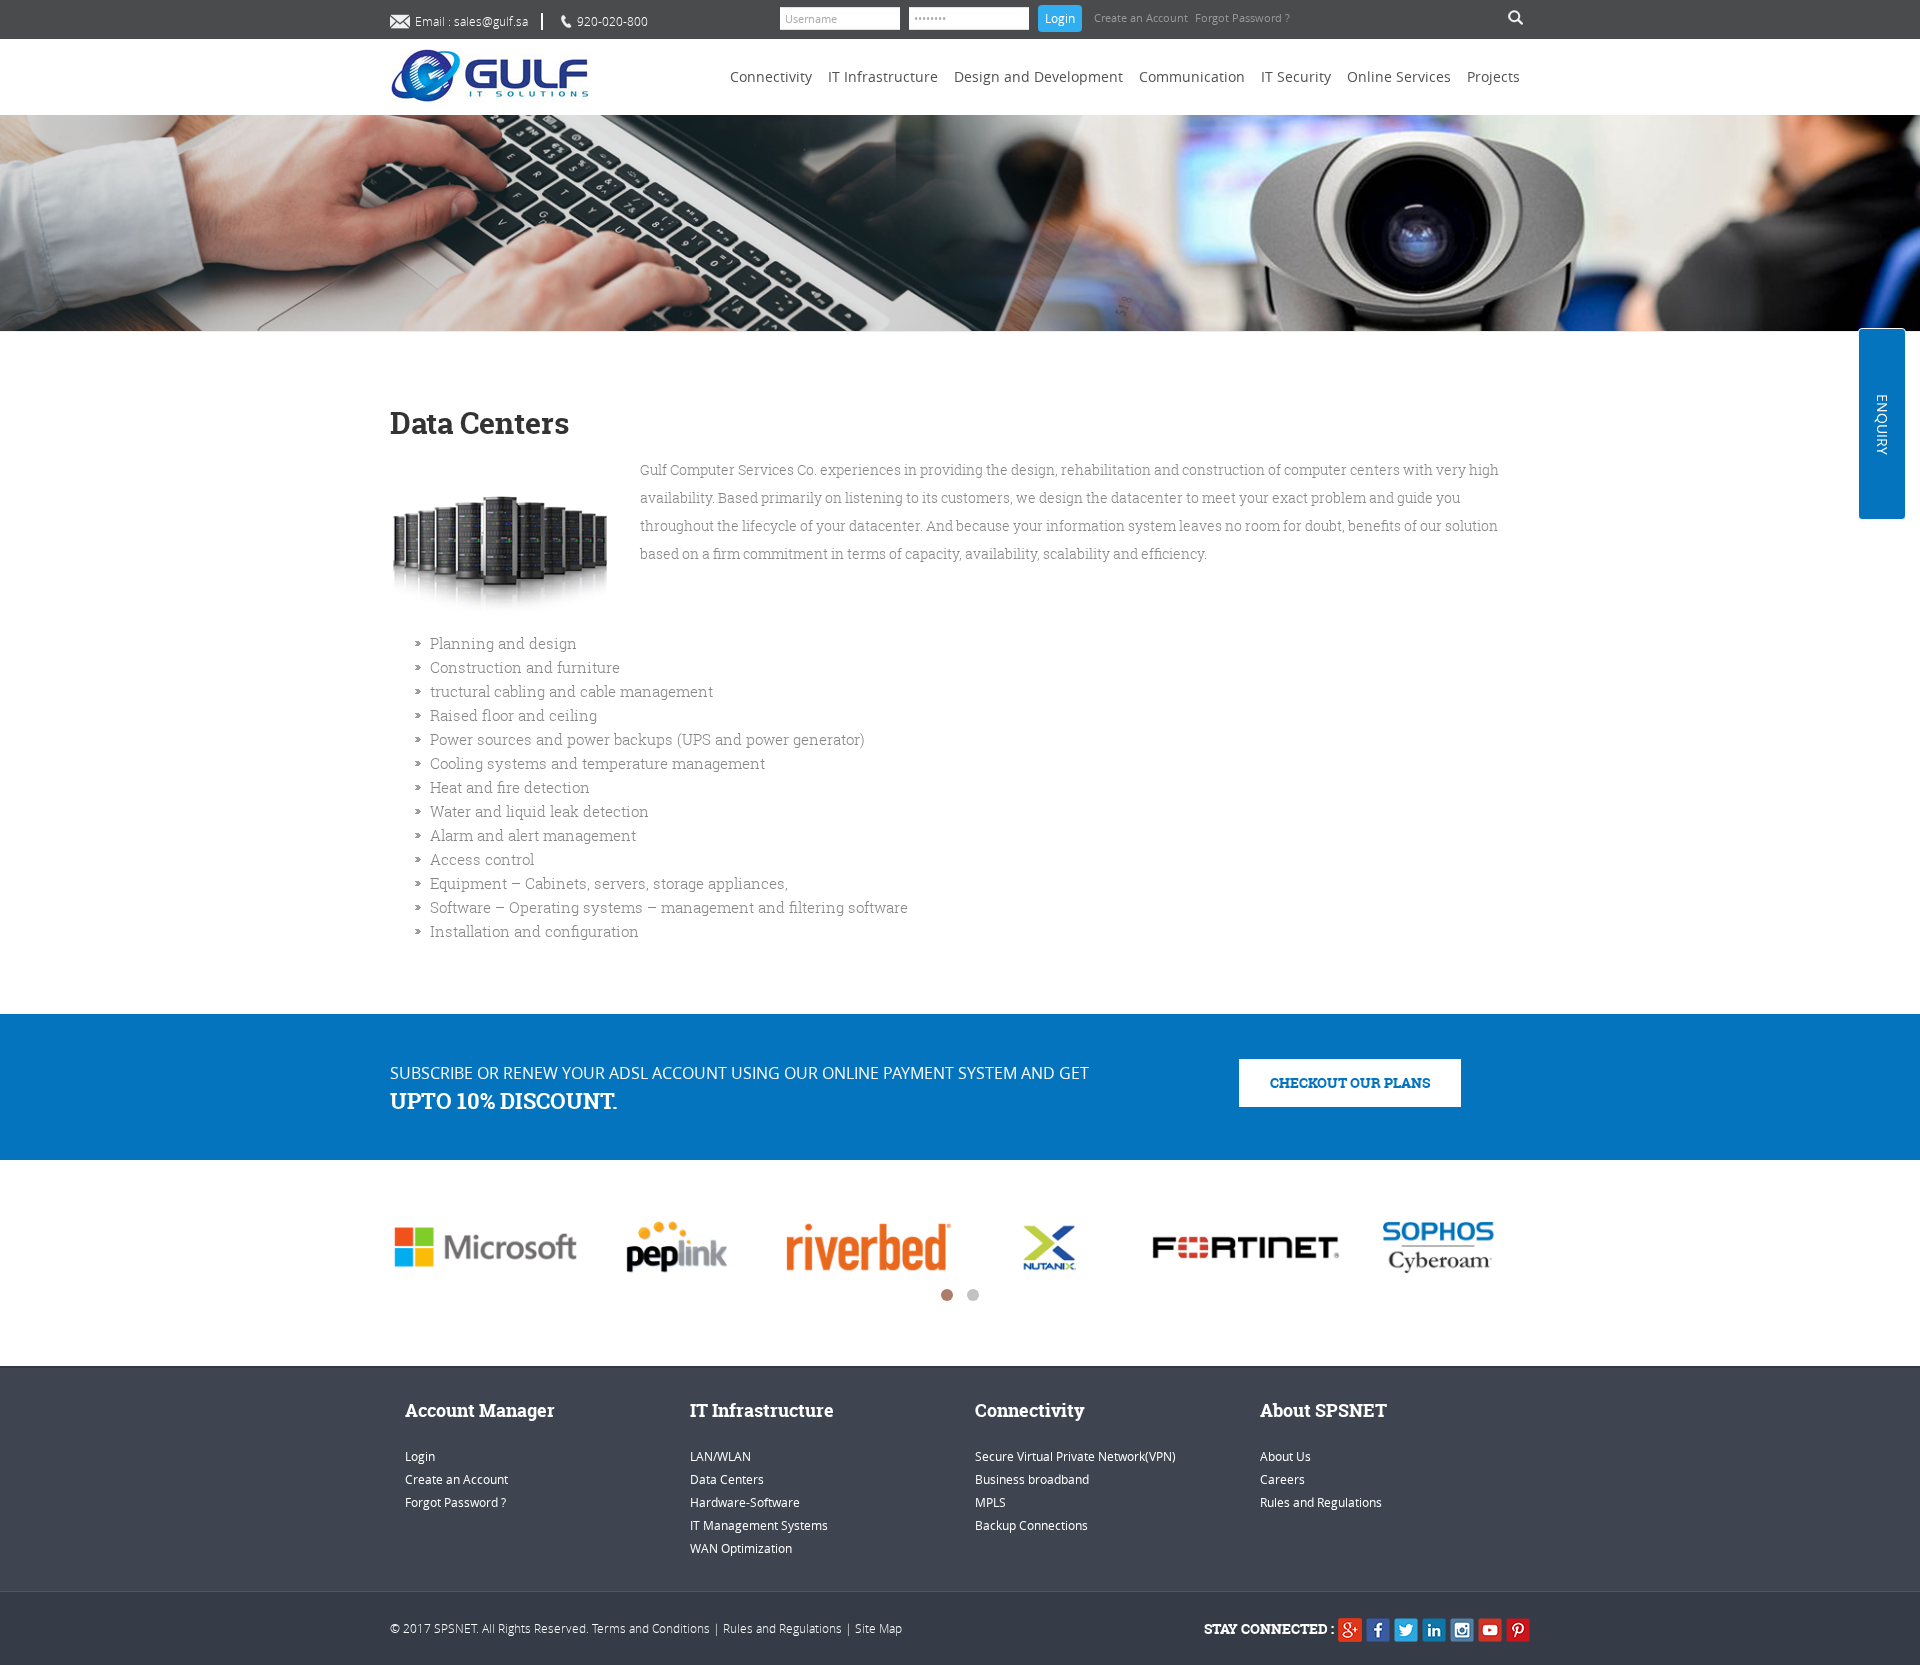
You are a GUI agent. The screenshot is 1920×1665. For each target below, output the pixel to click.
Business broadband (1032, 1479)
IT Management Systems (759, 1525)
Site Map (878, 1628)
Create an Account (1141, 17)
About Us (1285, 1456)
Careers (1282, 1479)
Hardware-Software (745, 1502)
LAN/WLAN (720, 1456)
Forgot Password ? (1242, 17)
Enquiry (1882, 424)
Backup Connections (1031, 1525)
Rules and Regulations (1321, 1502)
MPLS (990, 1502)
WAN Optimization (741, 1548)
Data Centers (727, 1479)
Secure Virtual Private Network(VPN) (1075, 1456)
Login (1060, 18)
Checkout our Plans (1350, 1082)
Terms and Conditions (651, 1628)
